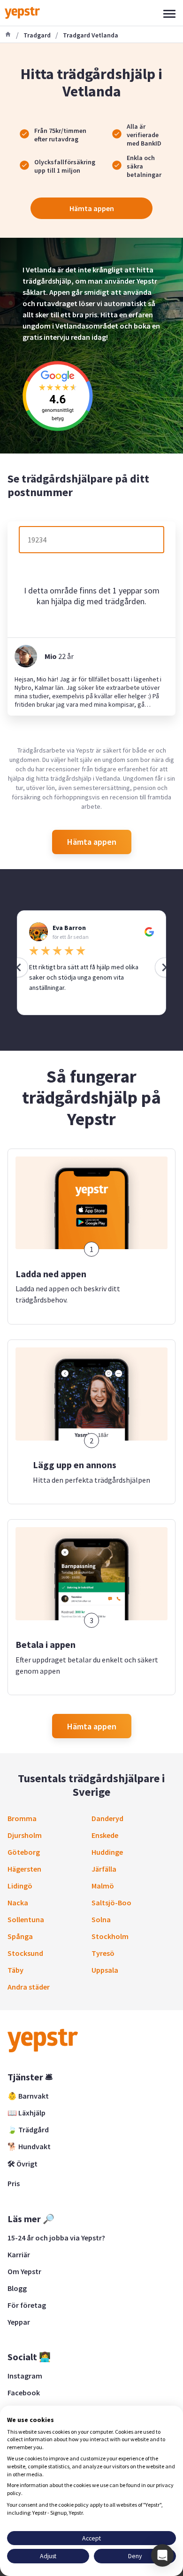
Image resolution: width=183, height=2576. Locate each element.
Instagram (25, 2376)
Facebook (24, 2393)
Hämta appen (92, 208)
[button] (162, 2555)
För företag (27, 2305)
